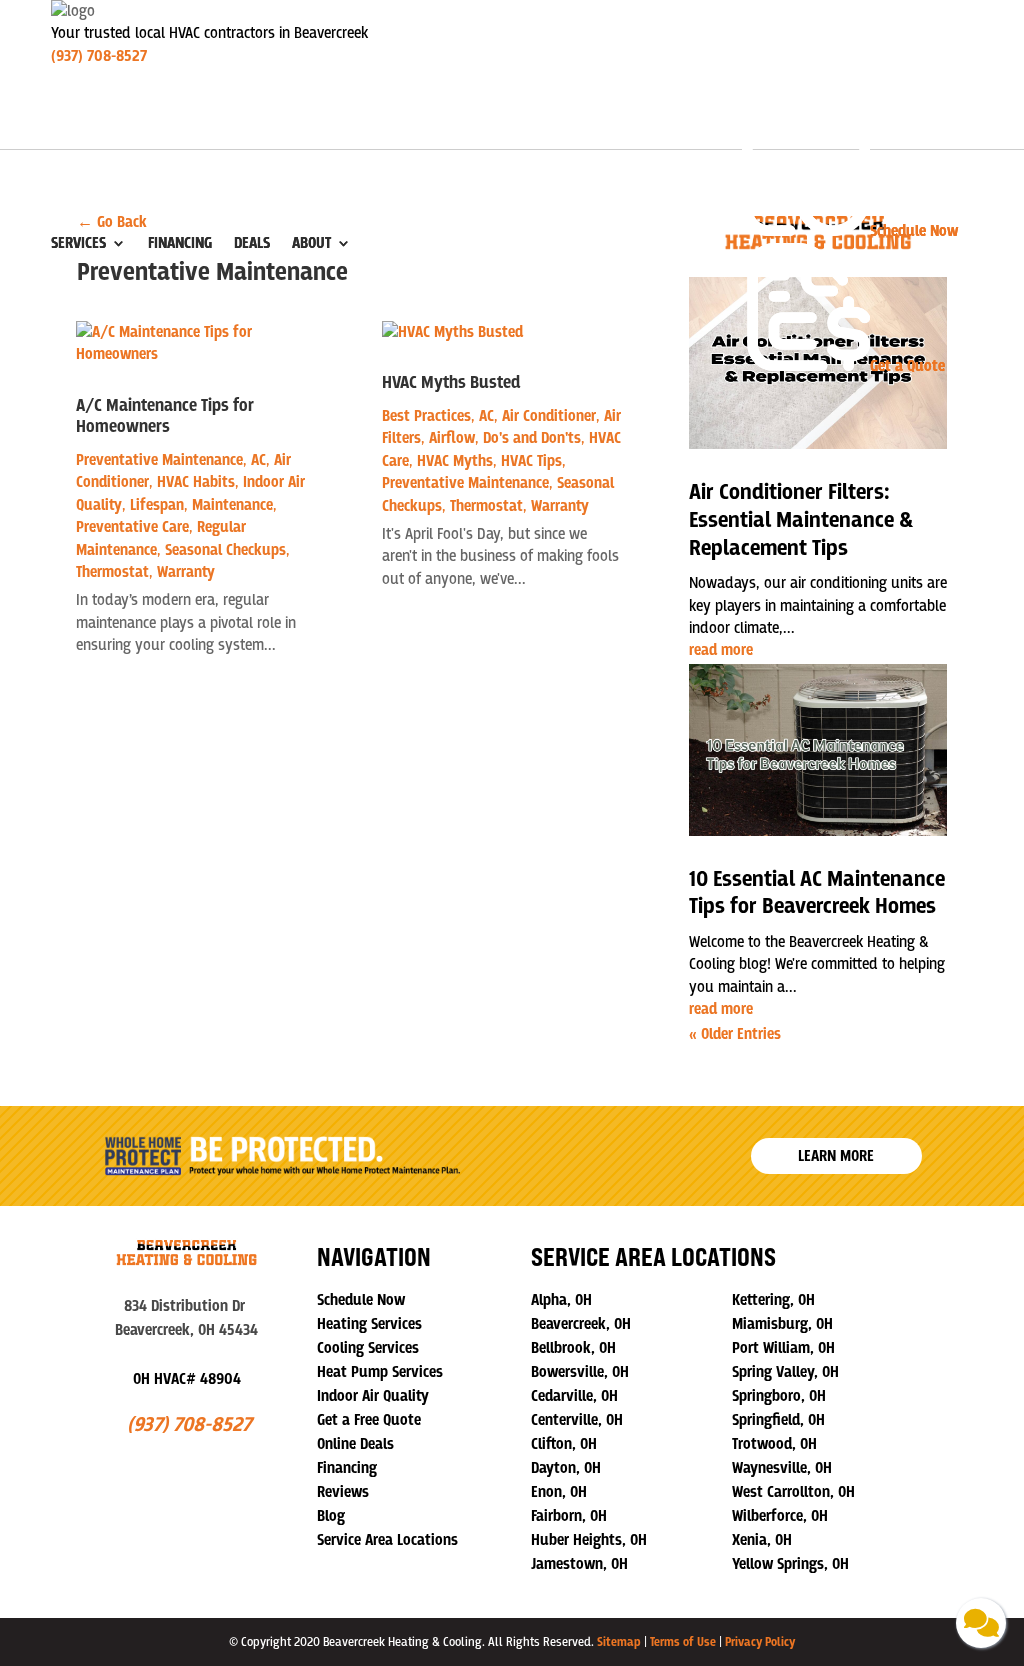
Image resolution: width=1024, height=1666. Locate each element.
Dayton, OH (566, 1468)
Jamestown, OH (579, 1564)
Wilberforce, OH (780, 1516)
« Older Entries (735, 1034)
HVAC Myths (455, 461)
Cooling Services (368, 1348)
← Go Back (112, 222)
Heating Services (369, 1324)
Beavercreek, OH (581, 1324)
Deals (252, 243)
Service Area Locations (387, 1540)
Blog (331, 1516)
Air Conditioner (549, 416)
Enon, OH (559, 1492)
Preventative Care (132, 527)
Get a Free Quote (369, 1420)
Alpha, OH (561, 1300)
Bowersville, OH (580, 1372)
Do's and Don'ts (532, 438)
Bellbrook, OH (573, 1348)
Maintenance (232, 505)
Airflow (452, 438)
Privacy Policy (760, 1642)
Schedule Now (361, 1300)
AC (258, 460)
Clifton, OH (564, 1444)
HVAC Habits (196, 482)
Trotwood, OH (774, 1444)
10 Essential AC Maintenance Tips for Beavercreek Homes (817, 893)
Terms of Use (683, 1642)
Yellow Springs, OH (790, 1564)
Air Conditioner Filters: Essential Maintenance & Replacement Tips (801, 520)
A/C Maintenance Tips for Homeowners (165, 417)
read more (721, 650)
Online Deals (355, 1444)
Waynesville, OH (782, 1468)
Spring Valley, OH (785, 1372)
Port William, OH (783, 1348)
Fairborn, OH (569, 1516)
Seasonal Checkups (225, 550)
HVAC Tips (531, 461)
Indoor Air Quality (373, 1396)
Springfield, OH (778, 1420)
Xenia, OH (762, 1540)
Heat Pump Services (380, 1372)
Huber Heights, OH (589, 1540)
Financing (180, 243)
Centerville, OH (577, 1420)
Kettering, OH (773, 1300)
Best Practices (426, 416)
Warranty (186, 572)
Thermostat (112, 572)
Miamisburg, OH (782, 1324)
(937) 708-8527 (99, 56)
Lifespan (157, 505)
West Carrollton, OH (793, 1492)
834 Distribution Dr (186, 1306)
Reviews (343, 1492)
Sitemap (619, 1642)
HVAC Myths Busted (451, 383)
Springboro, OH (779, 1396)
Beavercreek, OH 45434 (186, 1330)
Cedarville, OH (574, 1396)
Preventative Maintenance (159, 460)
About (311, 243)
